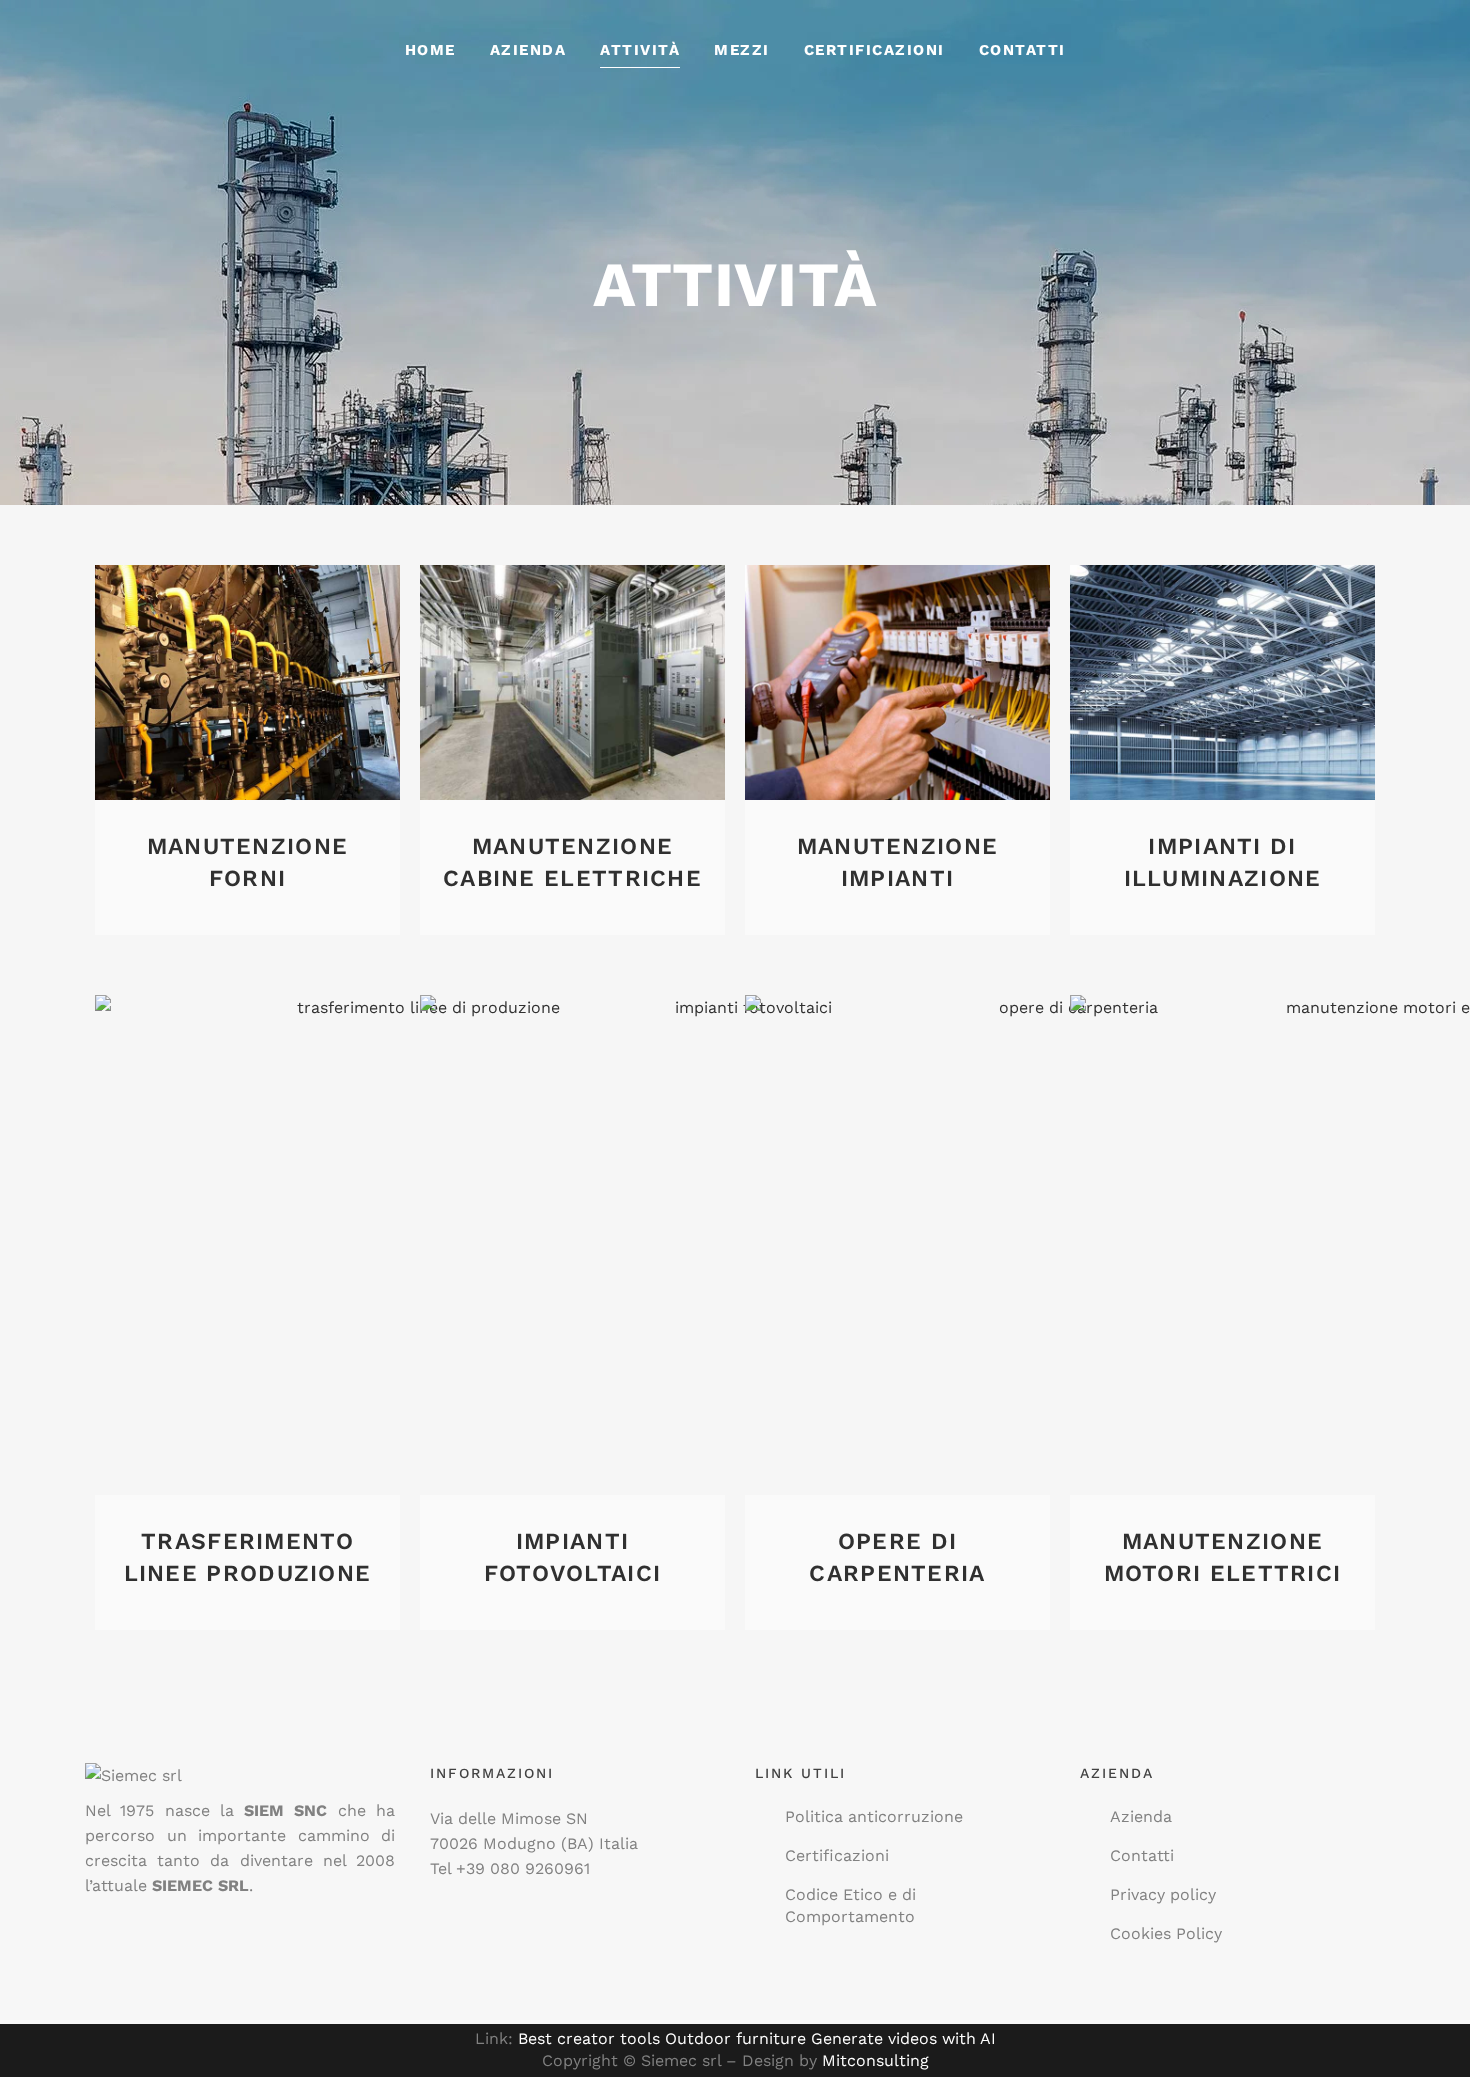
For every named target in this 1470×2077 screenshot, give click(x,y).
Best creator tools (589, 2038)
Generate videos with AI (903, 2038)
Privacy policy (1163, 1894)
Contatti (1142, 1855)
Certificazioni (837, 1855)
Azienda (1141, 1816)
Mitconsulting (875, 2060)
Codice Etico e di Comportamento (850, 1905)
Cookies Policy (1166, 1933)
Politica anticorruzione (874, 1816)
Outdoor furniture (735, 2038)
